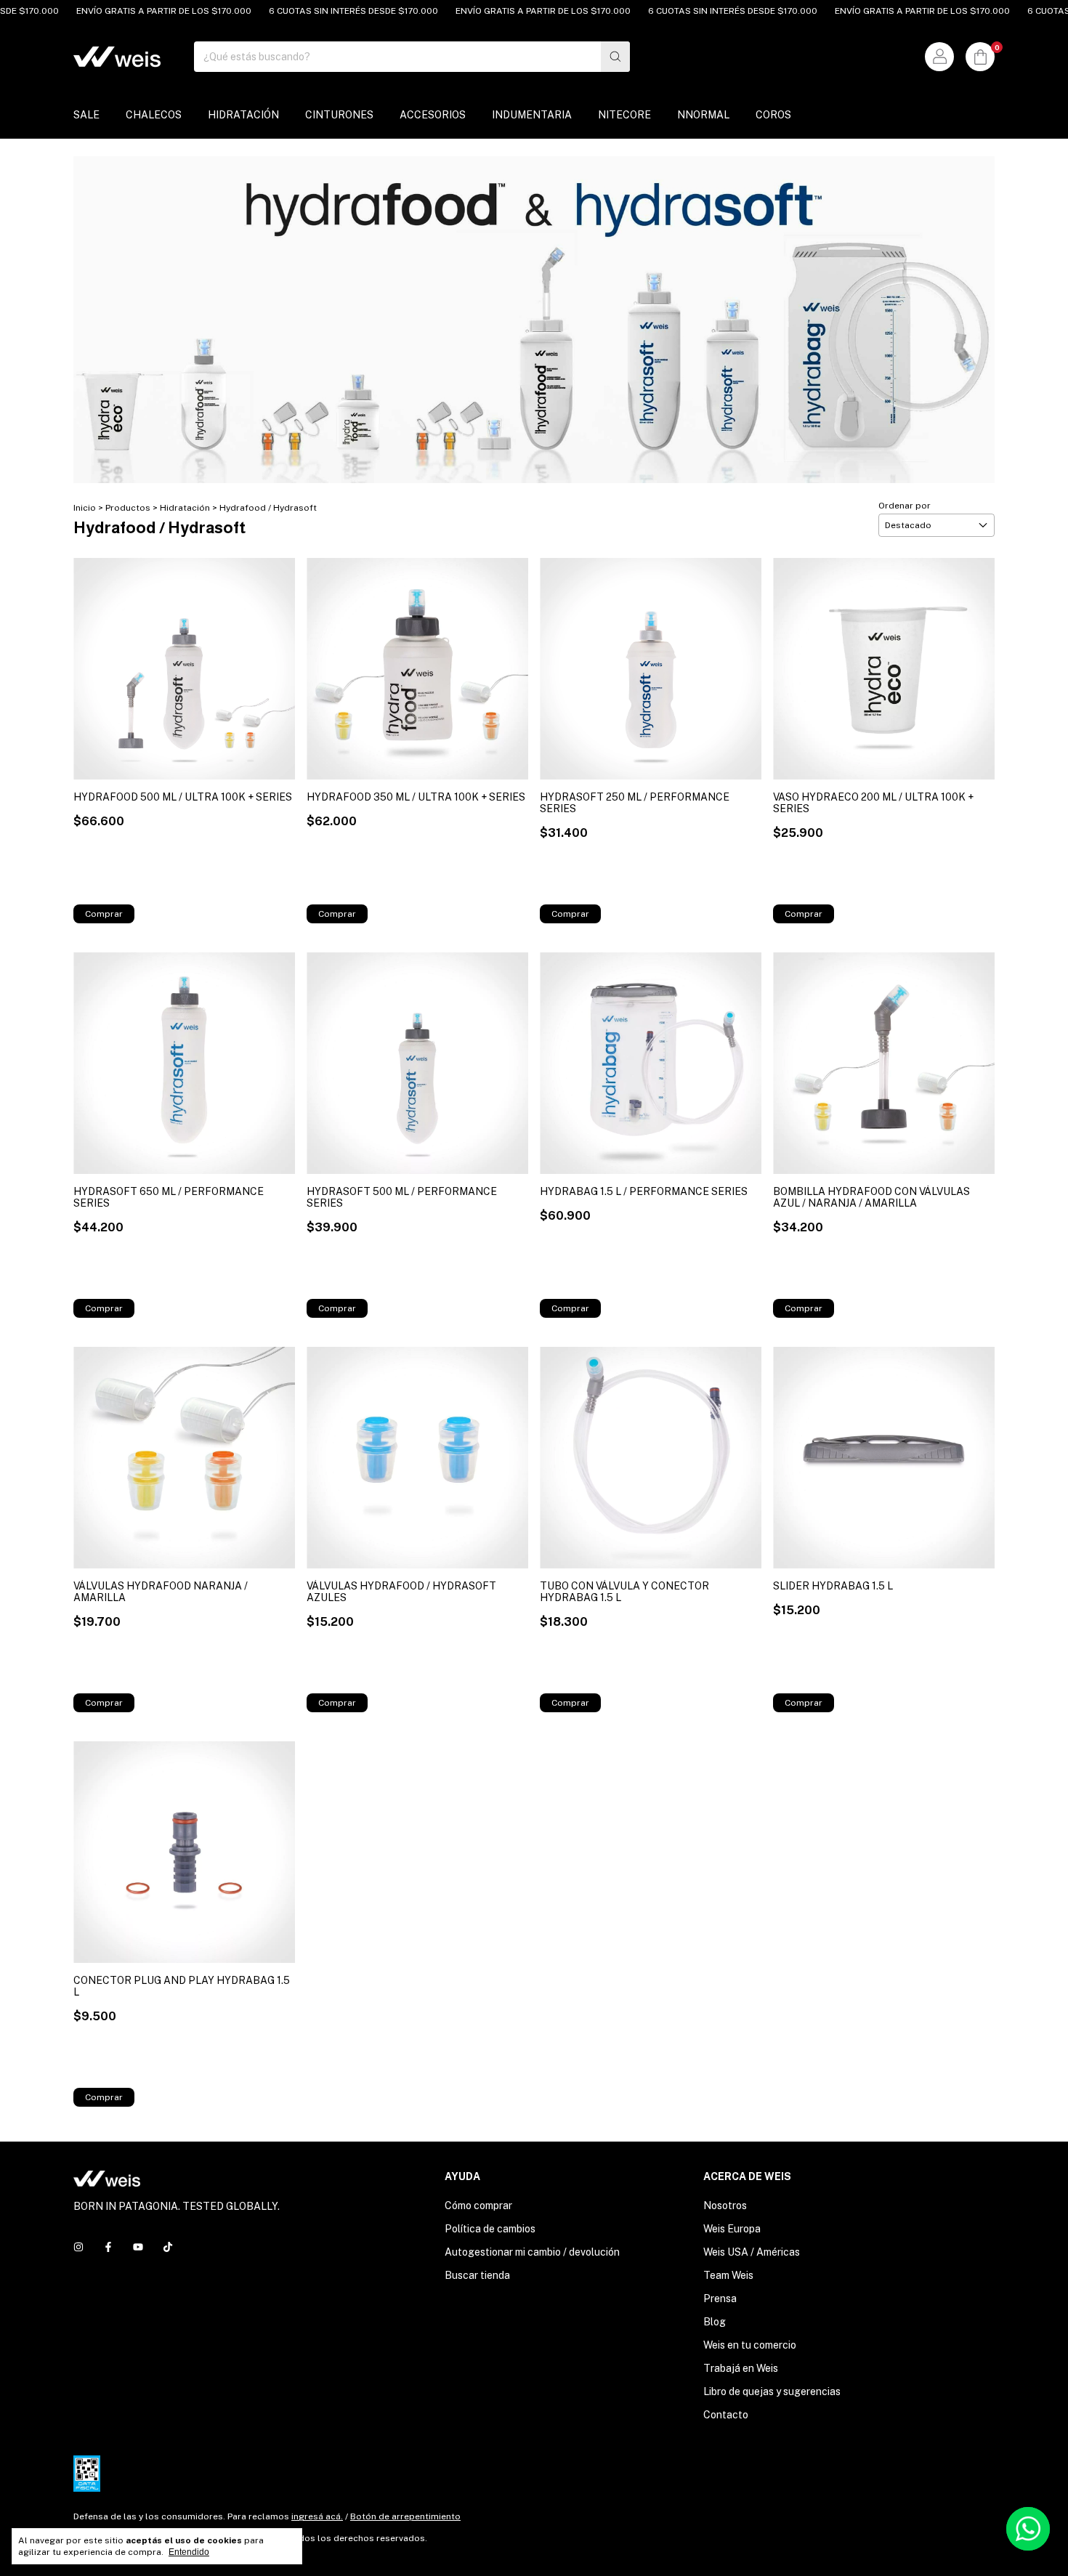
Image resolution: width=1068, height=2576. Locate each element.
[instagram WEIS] (78, 2247)
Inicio (85, 508)
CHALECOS (154, 115)
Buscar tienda (477, 2275)
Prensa (720, 2298)
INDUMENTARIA (532, 115)
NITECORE (624, 115)
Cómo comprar (478, 2206)
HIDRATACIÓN (243, 115)
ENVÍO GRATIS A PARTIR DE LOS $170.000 (126, 11)
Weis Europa (732, 2229)
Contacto (726, 2415)
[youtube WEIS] (138, 2247)
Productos (128, 508)
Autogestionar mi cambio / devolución (532, 2252)
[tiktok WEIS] (168, 2247)
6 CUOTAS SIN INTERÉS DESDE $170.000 (316, 11)
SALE (86, 115)
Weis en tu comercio (750, 2345)
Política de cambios (490, 2229)
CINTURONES (339, 115)
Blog (715, 2322)
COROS (773, 115)
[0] (980, 57)
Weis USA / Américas (752, 2252)
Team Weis (728, 2275)
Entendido (189, 2552)
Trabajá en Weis (741, 2368)
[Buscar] (615, 57)
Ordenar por (905, 506)
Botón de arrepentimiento (405, 2516)
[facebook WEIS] (108, 2247)
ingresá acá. (317, 2516)
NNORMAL (703, 115)
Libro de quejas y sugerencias (772, 2391)
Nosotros (725, 2206)
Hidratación (185, 508)
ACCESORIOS (433, 115)
